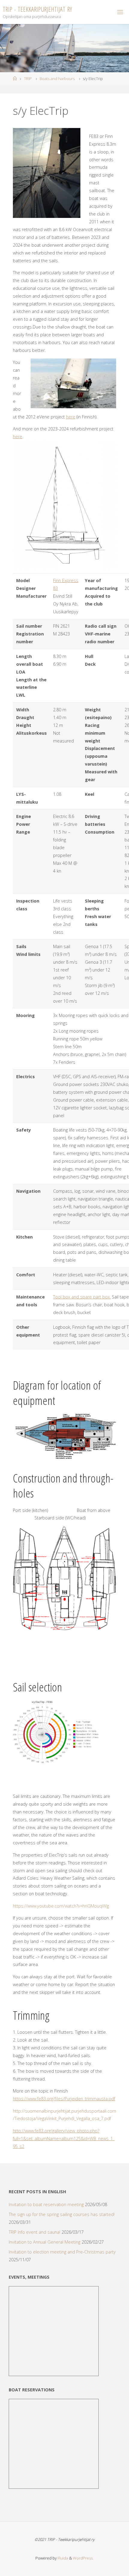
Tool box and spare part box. (82, 1297)
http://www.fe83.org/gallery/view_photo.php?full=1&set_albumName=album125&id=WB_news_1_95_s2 (64, 2139)
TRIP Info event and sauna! (34, 2232)
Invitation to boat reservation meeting (46, 2204)
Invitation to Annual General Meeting (45, 2242)
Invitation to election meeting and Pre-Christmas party (62, 2252)
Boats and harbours (57, 79)
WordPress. (83, 2558)
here (71, 417)
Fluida (62, 2558)
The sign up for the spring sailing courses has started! (62, 2214)
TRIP (28, 79)
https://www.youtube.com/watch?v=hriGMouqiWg (61, 1906)
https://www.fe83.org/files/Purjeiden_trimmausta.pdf (64, 2099)
